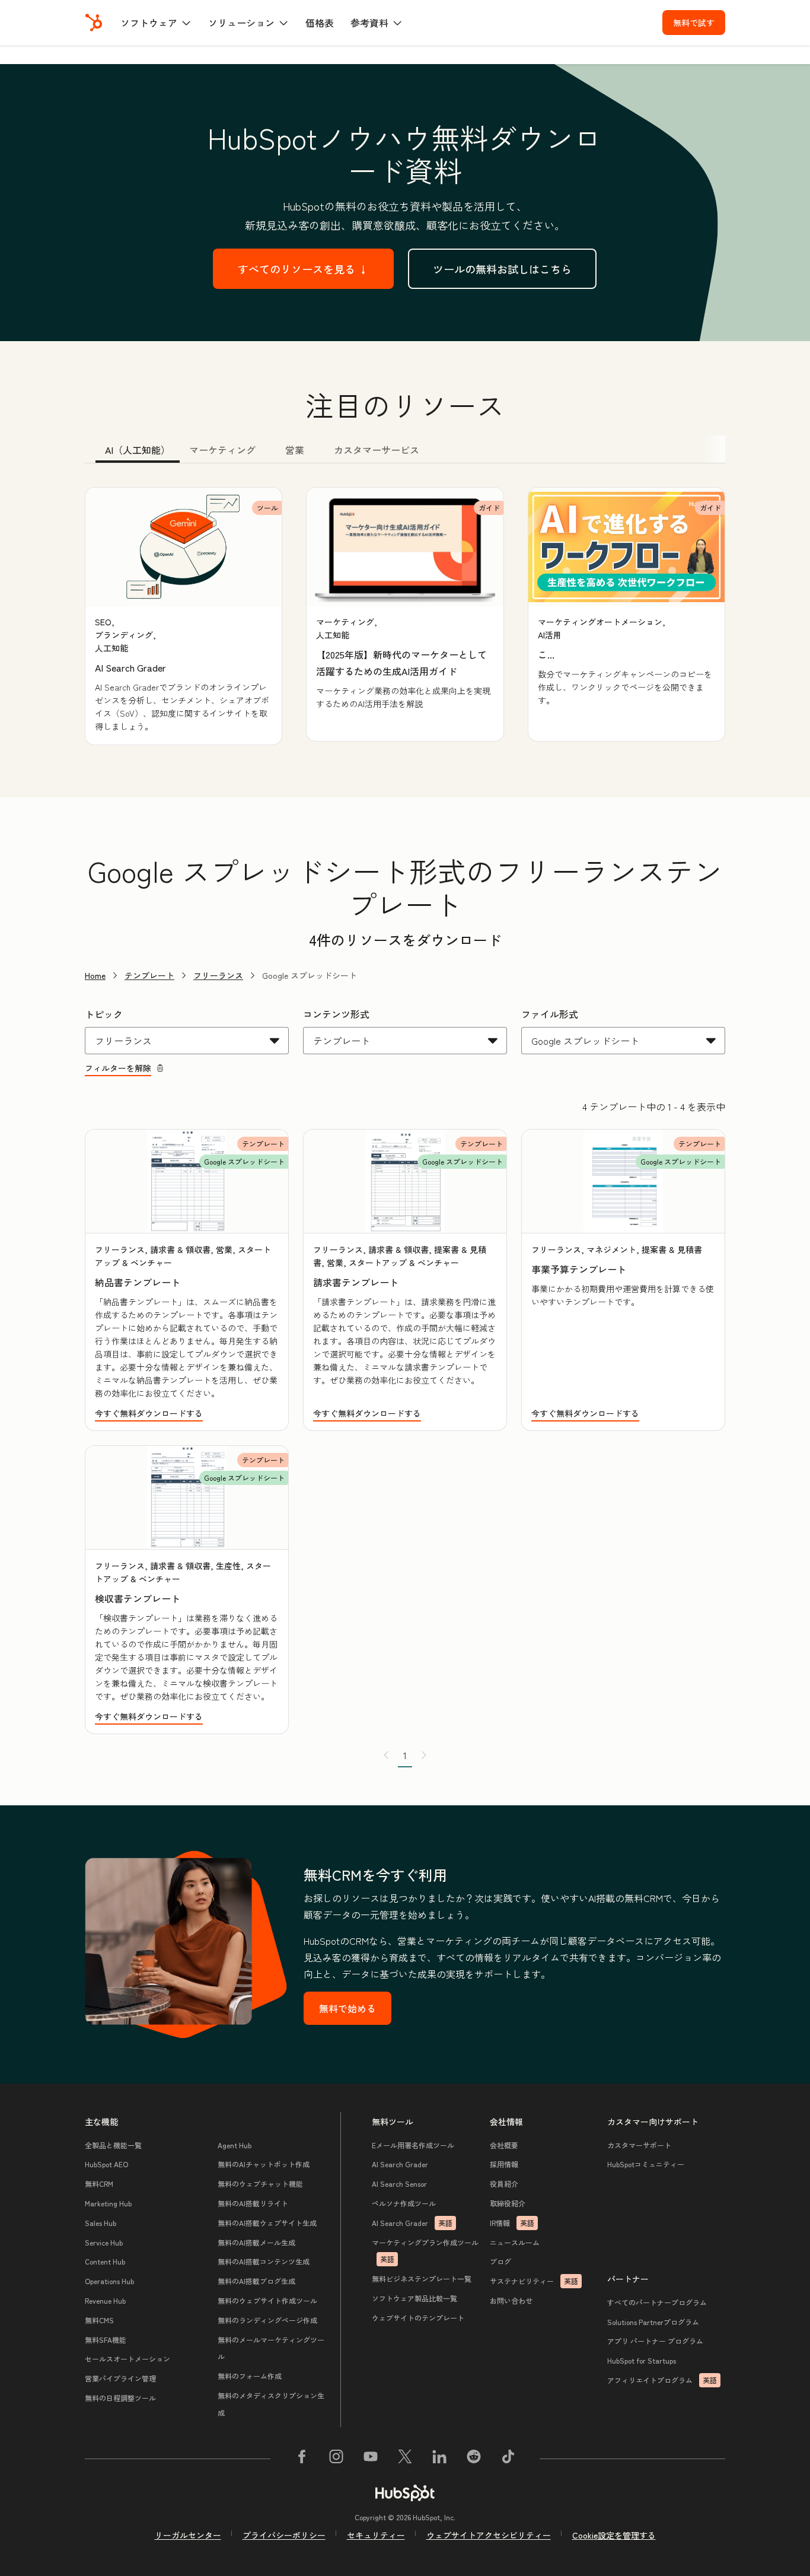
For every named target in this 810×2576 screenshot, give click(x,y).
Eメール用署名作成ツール (413, 2145)
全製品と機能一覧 (113, 2145)
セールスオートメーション (127, 2359)
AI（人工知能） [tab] (138, 450)
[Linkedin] (439, 2459)
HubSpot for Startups (642, 2360)
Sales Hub (101, 2223)
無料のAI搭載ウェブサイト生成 (267, 2223)
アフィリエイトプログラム (662, 2380)
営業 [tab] (295, 450)
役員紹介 (504, 2184)
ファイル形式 (550, 1014)
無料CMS (99, 2320)
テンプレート (149, 975)
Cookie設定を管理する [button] (614, 2535)
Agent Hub (235, 2145)
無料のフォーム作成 (250, 2376)
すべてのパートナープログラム (657, 2302)
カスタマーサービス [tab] (377, 450)
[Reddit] (474, 2459)
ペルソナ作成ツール (404, 2203)
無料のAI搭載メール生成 (256, 2242)
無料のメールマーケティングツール (271, 2348)
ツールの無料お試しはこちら (502, 269)
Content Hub (105, 2261)
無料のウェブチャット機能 (260, 2184)
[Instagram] (336, 2459)
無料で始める (347, 2008)
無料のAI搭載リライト (253, 2203)
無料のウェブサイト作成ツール (267, 2300)
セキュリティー (376, 2535)
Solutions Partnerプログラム (653, 2322)
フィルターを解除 (118, 1068)
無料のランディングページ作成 (267, 2320)
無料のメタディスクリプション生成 (271, 2404)
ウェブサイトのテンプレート (418, 2318)
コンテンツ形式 (336, 1014)
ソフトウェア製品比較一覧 (414, 2298)
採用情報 (504, 2164)
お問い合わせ (511, 2300)
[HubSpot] (94, 23)
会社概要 (504, 2145)
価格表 (320, 23)
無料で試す (694, 23)
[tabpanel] (405, 616)
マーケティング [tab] (222, 450)
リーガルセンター (188, 2535)
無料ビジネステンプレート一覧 (422, 2278)
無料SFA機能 (106, 2340)
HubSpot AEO (106, 2164)
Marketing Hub (108, 2203)
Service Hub (104, 2242)
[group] (184, 616)
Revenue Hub (105, 2300)
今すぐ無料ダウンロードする (149, 1413)
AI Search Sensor (399, 2184)
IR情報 (512, 2223)
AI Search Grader (400, 2164)
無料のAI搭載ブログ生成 (256, 2281)
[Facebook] (302, 2459)
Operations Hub (109, 2281)
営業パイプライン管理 (120, 2378)
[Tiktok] (508, 2459)
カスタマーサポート (639, 2145)
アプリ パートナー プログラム (655, 2341)
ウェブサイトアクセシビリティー (489, 2535)
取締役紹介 (508, 2203)
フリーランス (218, 975)
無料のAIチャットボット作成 (264, 2164)
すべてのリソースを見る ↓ (303, 269)
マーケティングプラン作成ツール (425, 2251)
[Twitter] (405, 2459)
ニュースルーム (515, 2242)
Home (95, 975)
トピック (104, 1014)
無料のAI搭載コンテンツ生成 (264, 2261)
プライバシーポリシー (284, 2535)
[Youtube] (371, 2459)
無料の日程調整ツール (120, 2398)
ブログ (500, 2261)
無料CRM (99, 2184)
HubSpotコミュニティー (646, 2164)
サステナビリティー (534, 2281)
